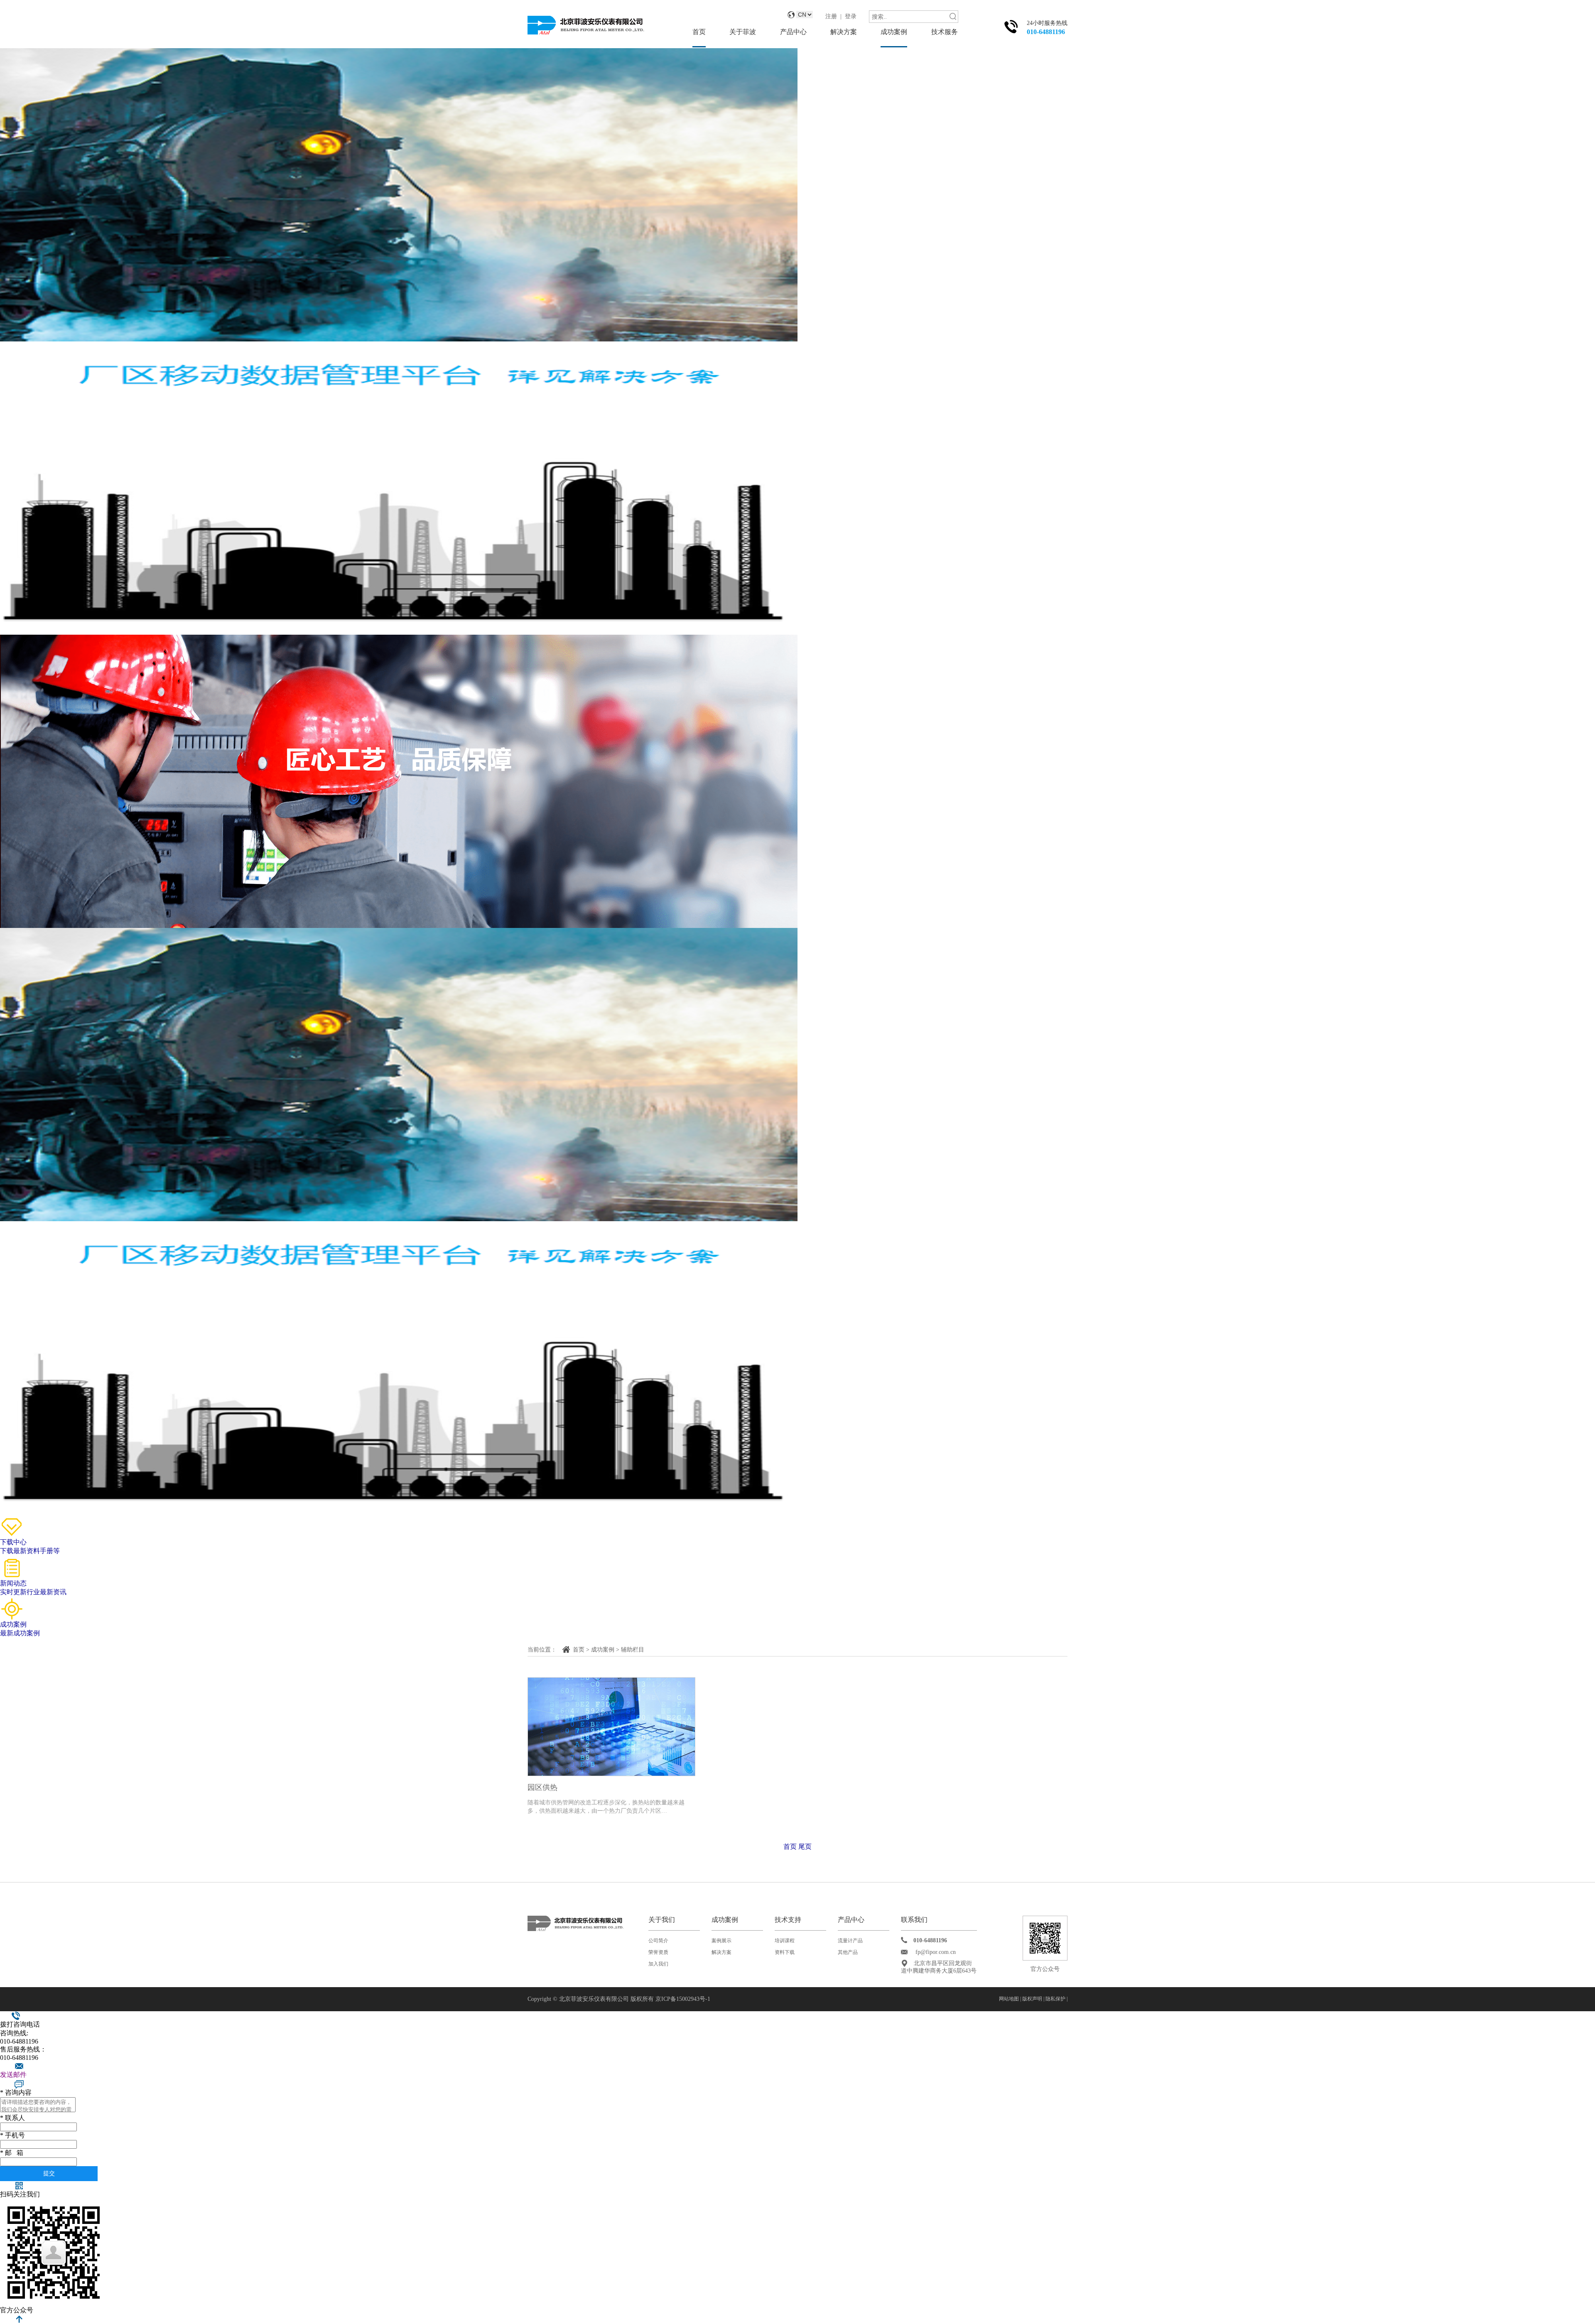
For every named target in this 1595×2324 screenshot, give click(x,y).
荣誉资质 (658, 1952)
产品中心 (793, 32)
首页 (699, 32)
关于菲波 (743, 32)
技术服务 (945, 32)
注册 (831, 16)
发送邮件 (13, 2075)
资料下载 (785, 1952)
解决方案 (844, 32)
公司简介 (658, 1941)
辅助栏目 (633, 1650)
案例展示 (721, 1941)
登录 (851, 16)
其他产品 (848, 1952)
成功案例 (894, 32)
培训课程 (785, 1941)
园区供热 (542, 1787)
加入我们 (658, 1964)
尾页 (805, 1847)
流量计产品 (850, 1941)
